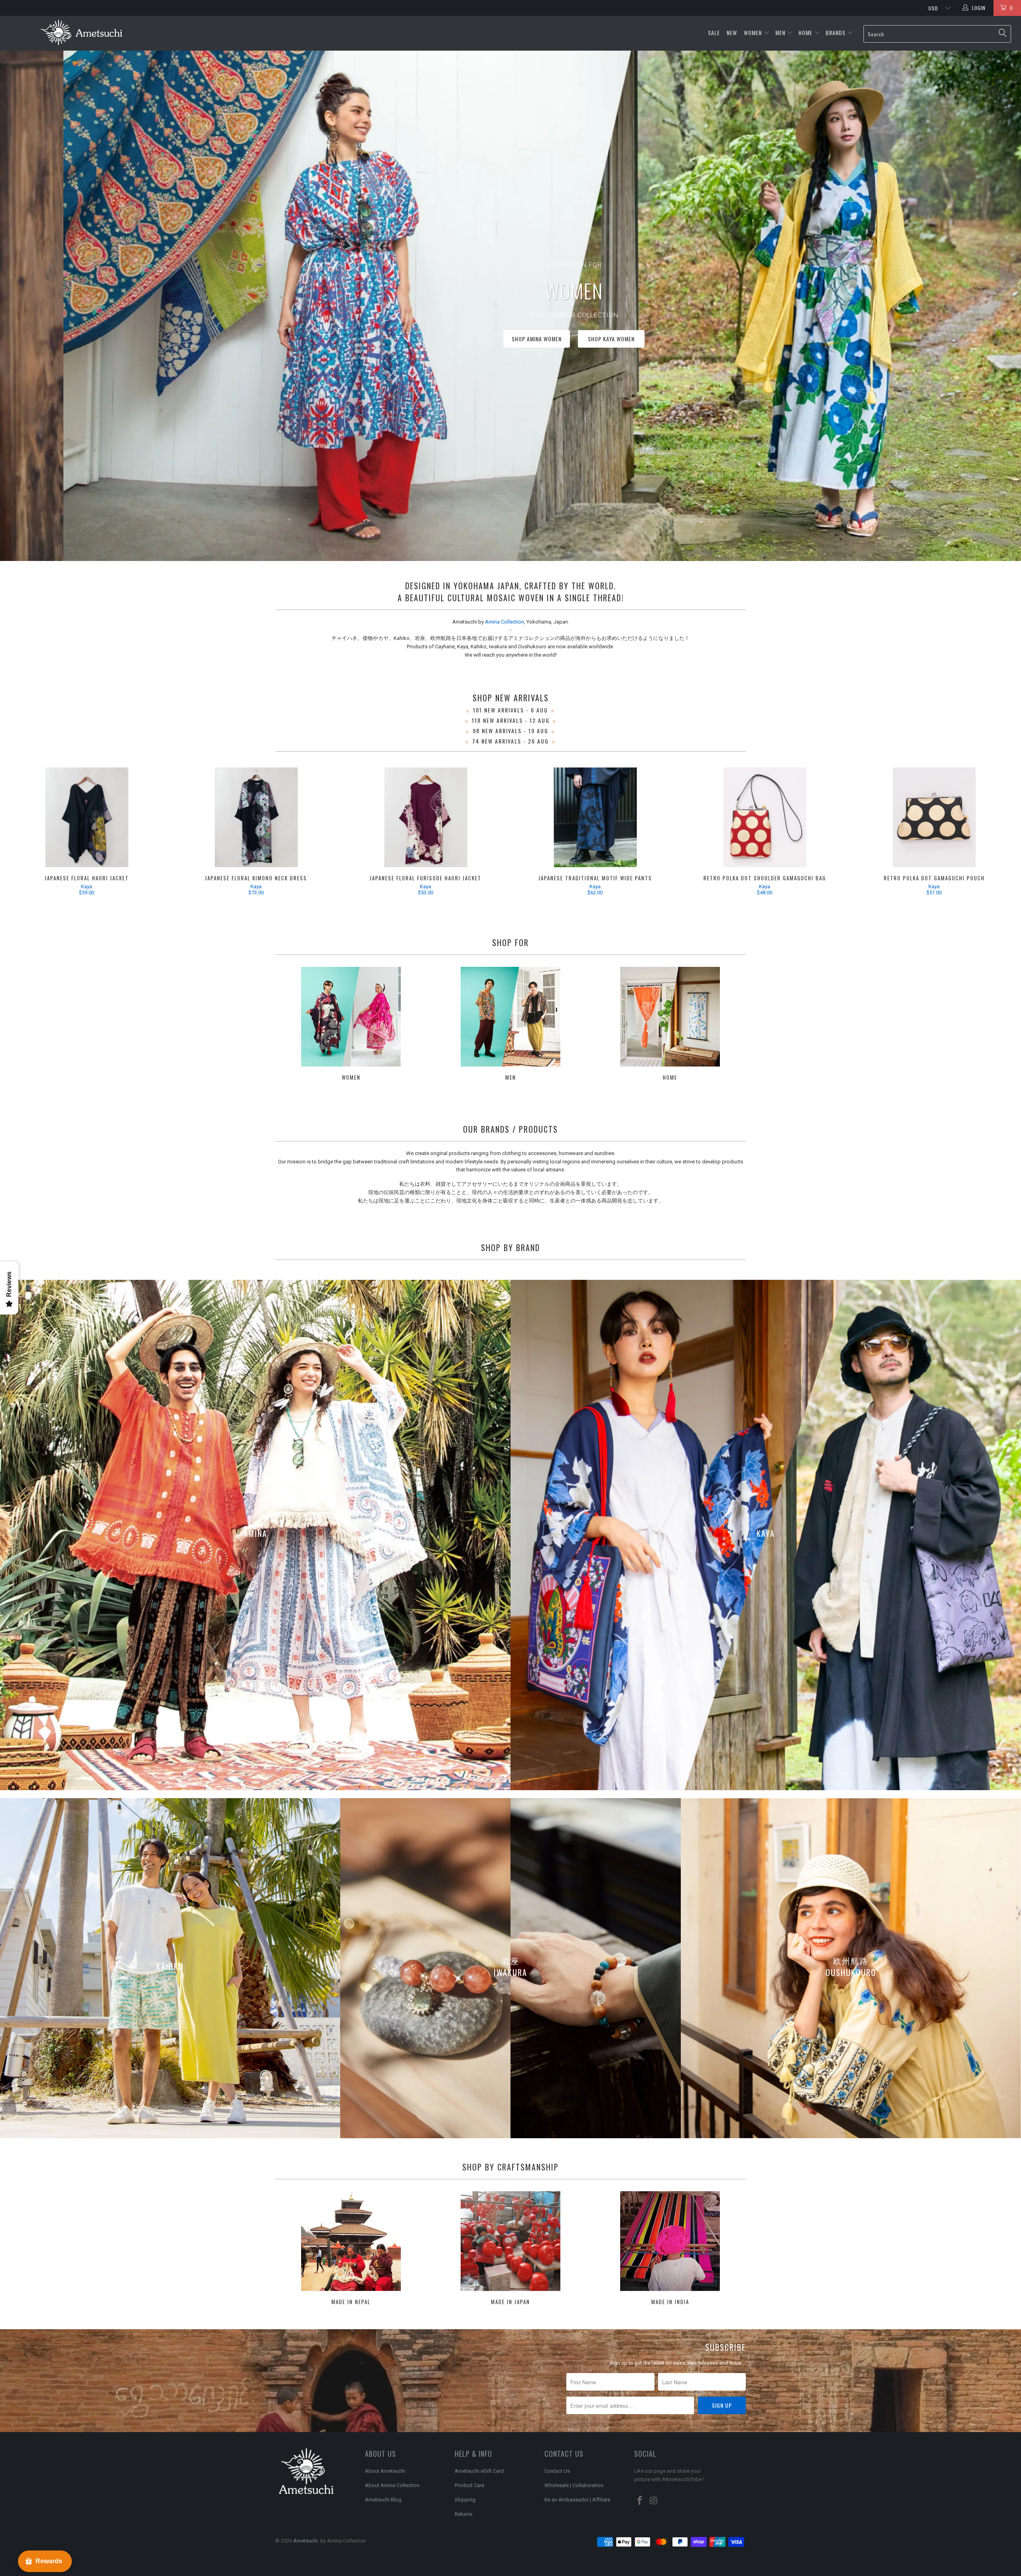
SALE (715, 32)
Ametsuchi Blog (383, 2500)
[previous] (24, 833)
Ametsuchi (306, 2541)
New (733, 32)
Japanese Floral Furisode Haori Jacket (426, 817)
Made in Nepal (351, 2249)
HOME (805, 32)
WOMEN (753, 32)
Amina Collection (505, 622)
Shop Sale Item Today (544, 339)
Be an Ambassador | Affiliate (577, 2500)
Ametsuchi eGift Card (479, 2471)
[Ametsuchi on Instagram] (654, 2501)
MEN (780, 32)
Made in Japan (510, 2249)
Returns (463, 2514)
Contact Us (557, 2471)
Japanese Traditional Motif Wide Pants (595, 817)
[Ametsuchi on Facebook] (640, 2501)
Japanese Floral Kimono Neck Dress (256, 817)
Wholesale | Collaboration (574, 2485)
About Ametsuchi (385, 2471)
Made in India (670, 2249)
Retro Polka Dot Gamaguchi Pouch (934, 817)
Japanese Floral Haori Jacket (87, 817)
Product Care (469, 2485)
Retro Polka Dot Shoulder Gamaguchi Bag (765, 817)
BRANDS (836, 32)
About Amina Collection (392, 2485)
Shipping (465, 2500)
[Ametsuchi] (82, 33)
